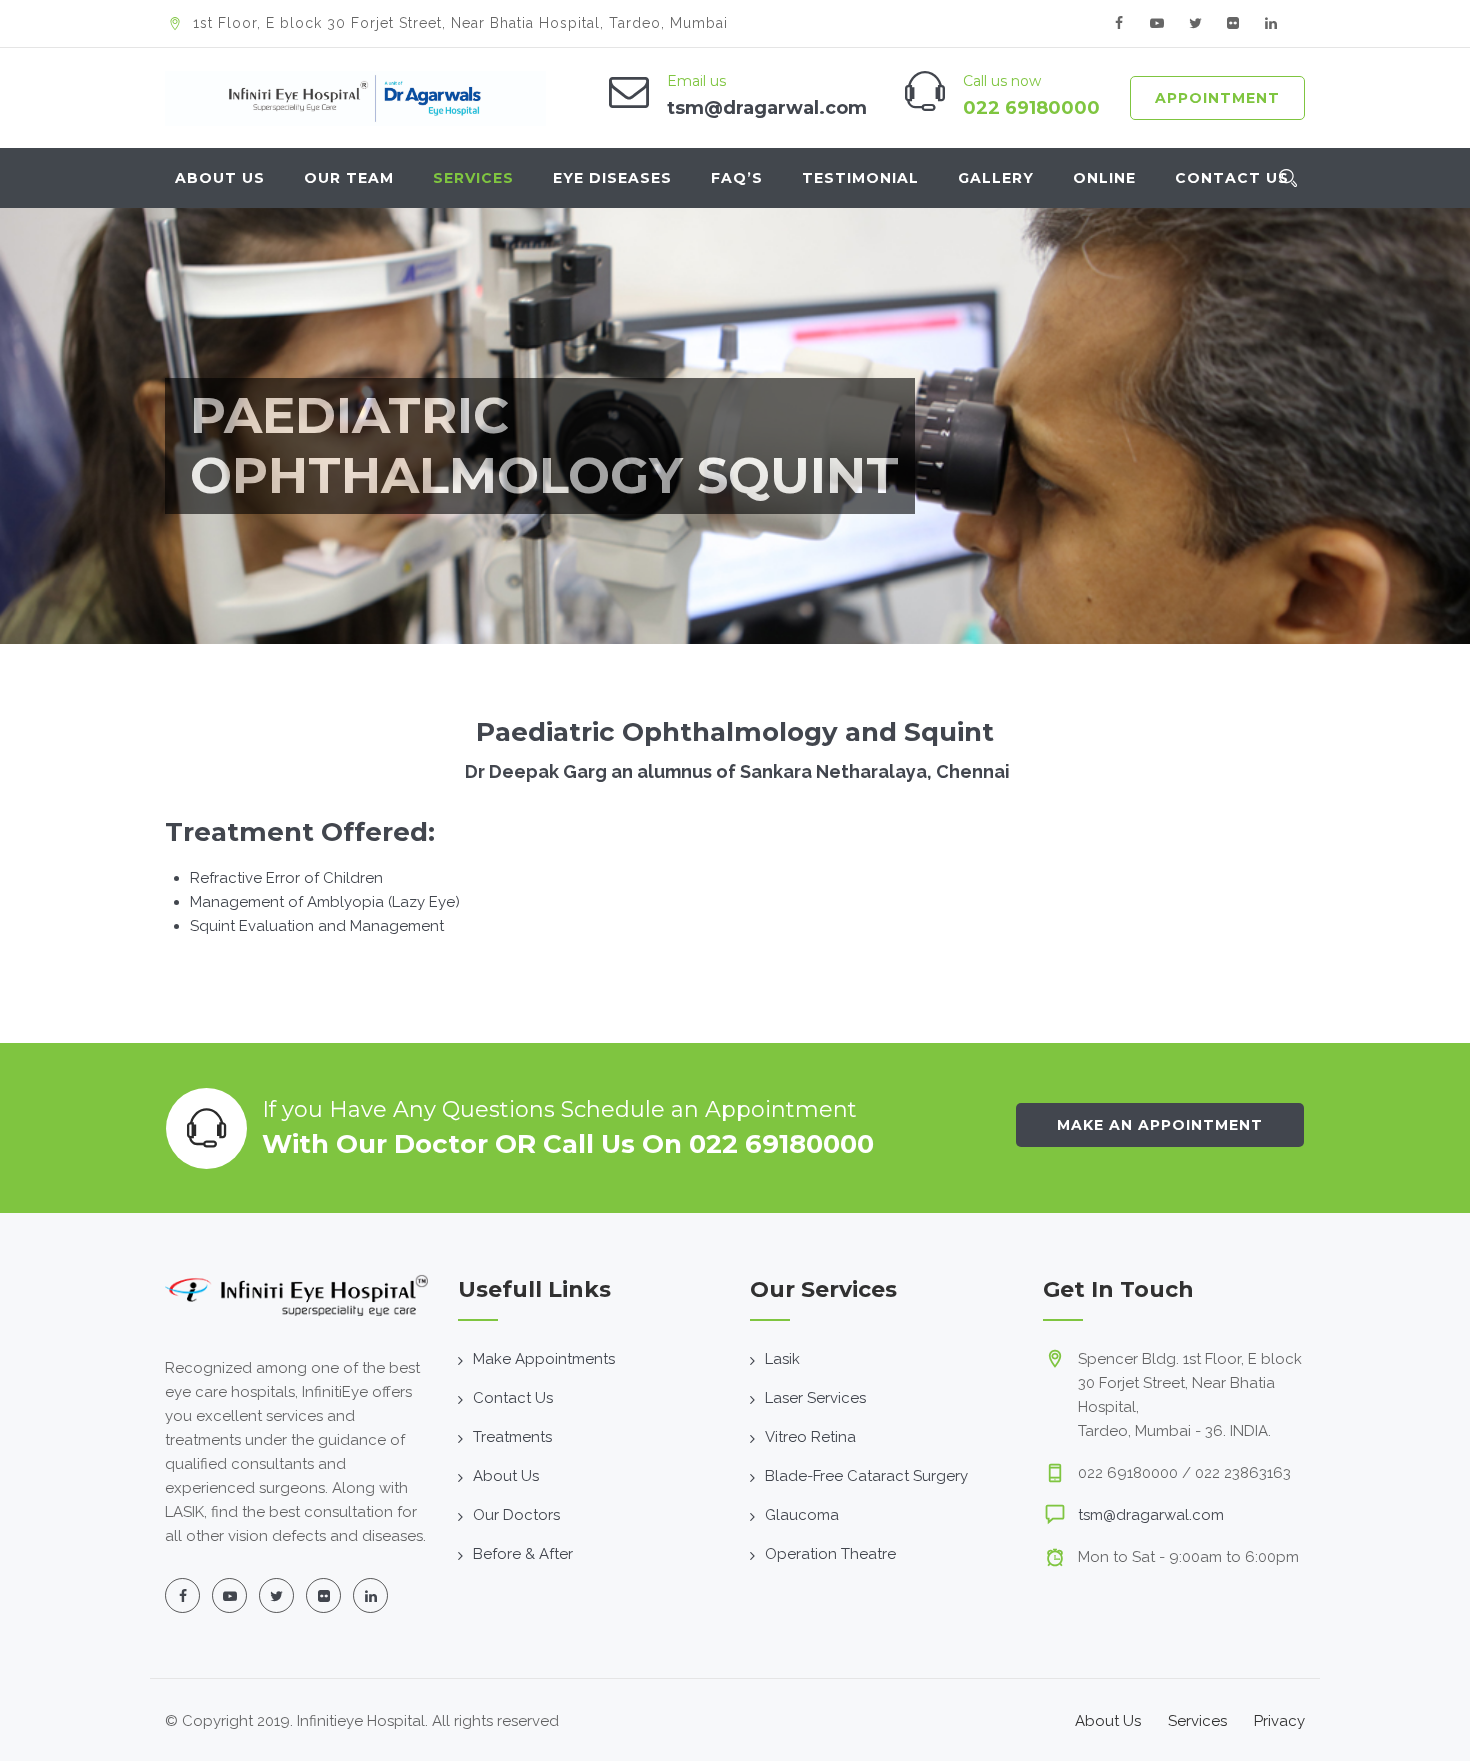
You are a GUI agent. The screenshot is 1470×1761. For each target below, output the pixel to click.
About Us (220, 178)
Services (473, 178)
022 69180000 (1031, 108)
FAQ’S (737, 178)
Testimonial (860, 178)
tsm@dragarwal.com (1151, 1515)
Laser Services (815, 1398)
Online (1104, 178)
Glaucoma (802, 1515)
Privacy (1279, 1721)
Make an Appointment (1160, 1125)
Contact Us (1232, 178)
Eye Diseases (612, 178)
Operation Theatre (830, 1554)
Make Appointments (544, 1359)
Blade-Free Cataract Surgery (866, 1476)
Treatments (512, 1437)
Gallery (996, 178)
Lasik (782, 1359)
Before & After (523, 1554)
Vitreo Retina (810, 1437)
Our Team (349, 178)
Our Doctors (516, 1515)
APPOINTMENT (1217, 98)
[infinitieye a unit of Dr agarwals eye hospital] (355, 98)
